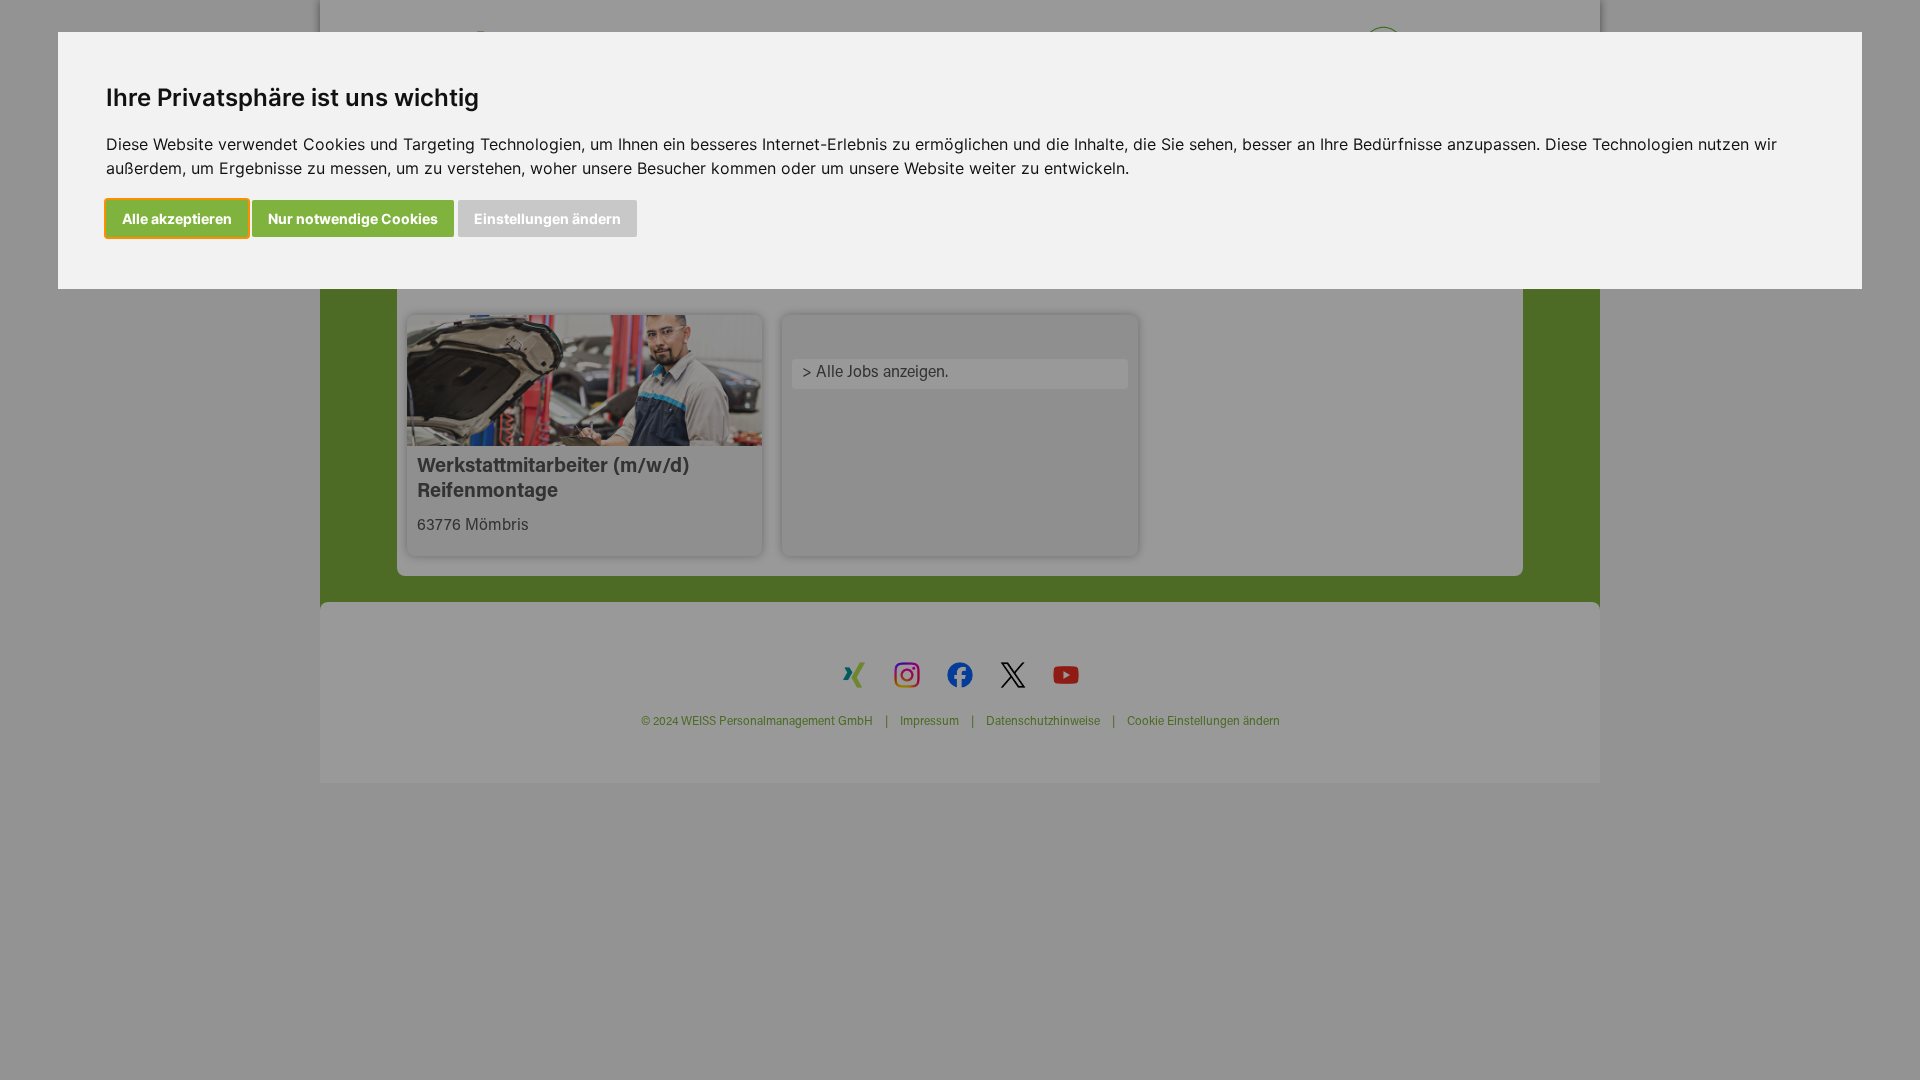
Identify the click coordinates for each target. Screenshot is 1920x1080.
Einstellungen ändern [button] (547, 218)
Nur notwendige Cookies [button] (353, 218)
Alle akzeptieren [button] (177, 218)
